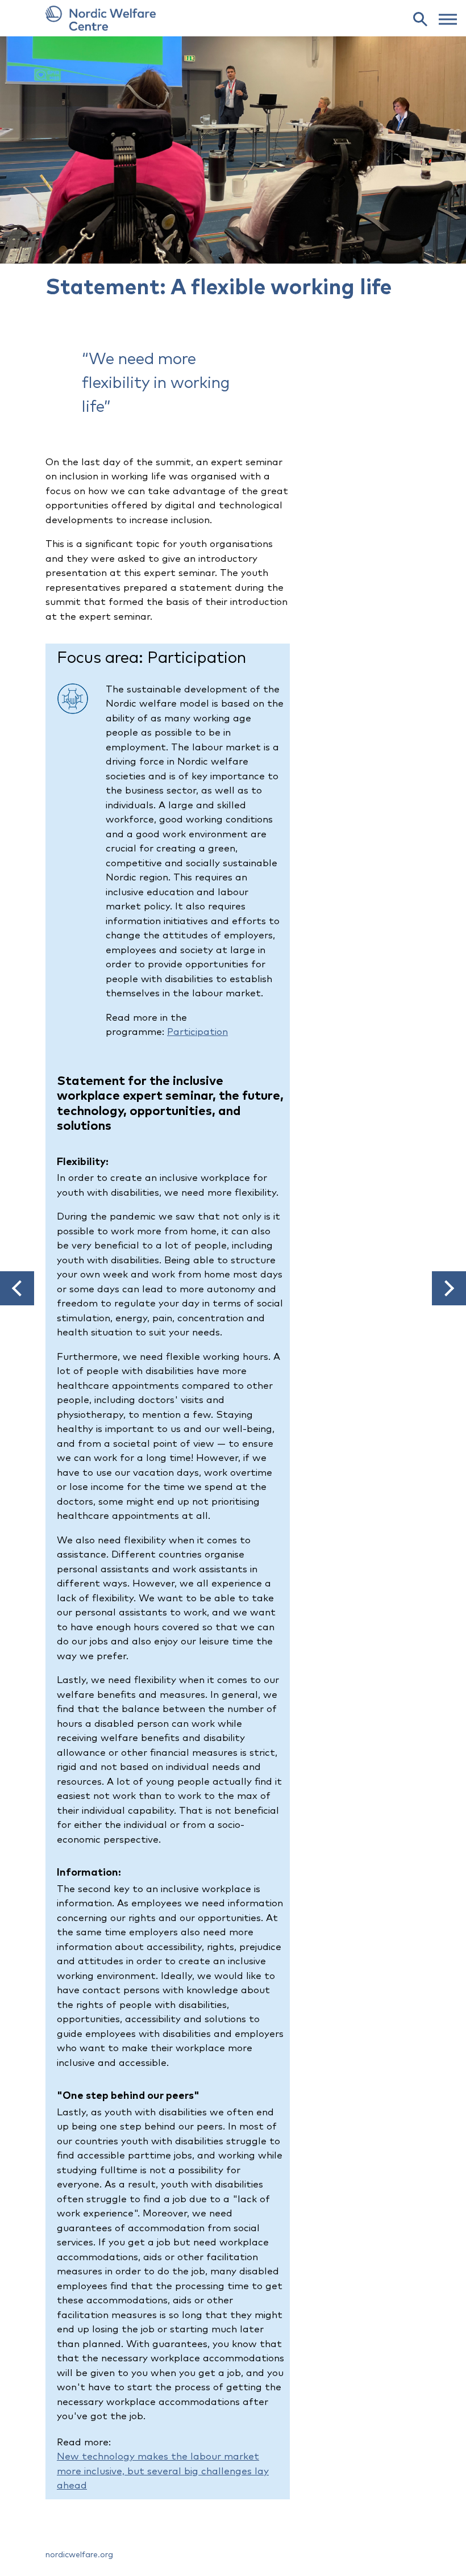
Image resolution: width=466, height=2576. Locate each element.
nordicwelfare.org (79, 2555)
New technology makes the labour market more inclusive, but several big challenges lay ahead (163, 2471)
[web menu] (448, 18)
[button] (17, 1288)
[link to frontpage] (233, 18)
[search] (420, 19)
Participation (197, 1032)
